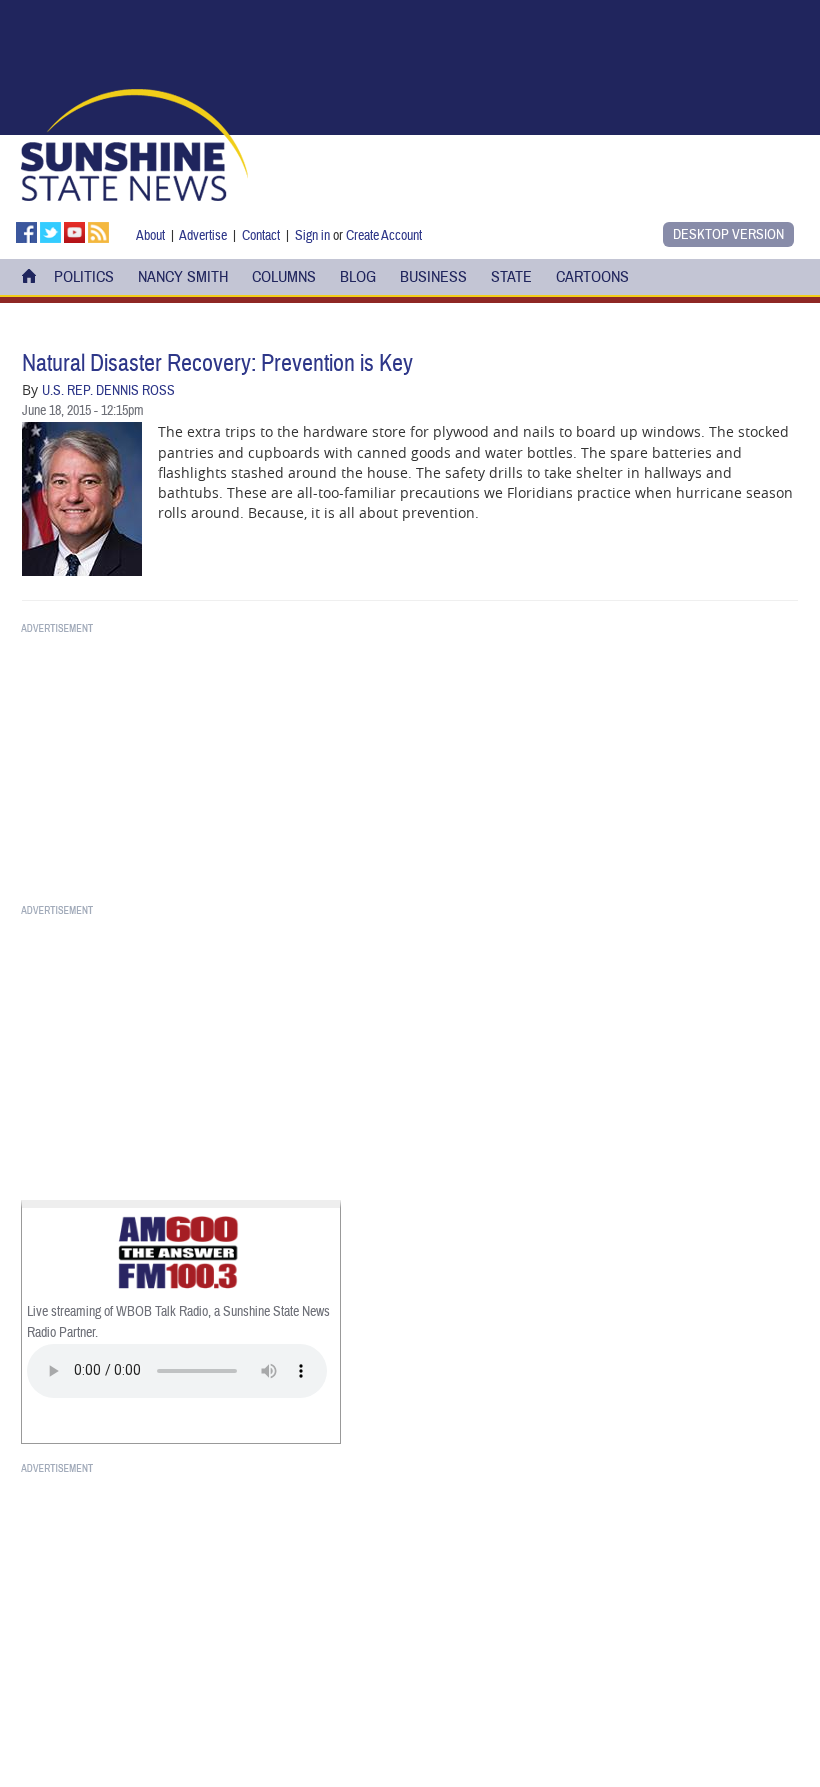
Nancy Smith (183, 277)
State (511, 277)
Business (433, 277)
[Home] (134, 143)
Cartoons (592, 277)
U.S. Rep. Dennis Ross (108, 391)
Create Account (384, 235)
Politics (84, 277)
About (150, 235)
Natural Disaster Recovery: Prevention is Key (217, 363)
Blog (358, 277)
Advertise (203, 235)
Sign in (312, 235)
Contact (261, 235)
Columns (284, 277)
